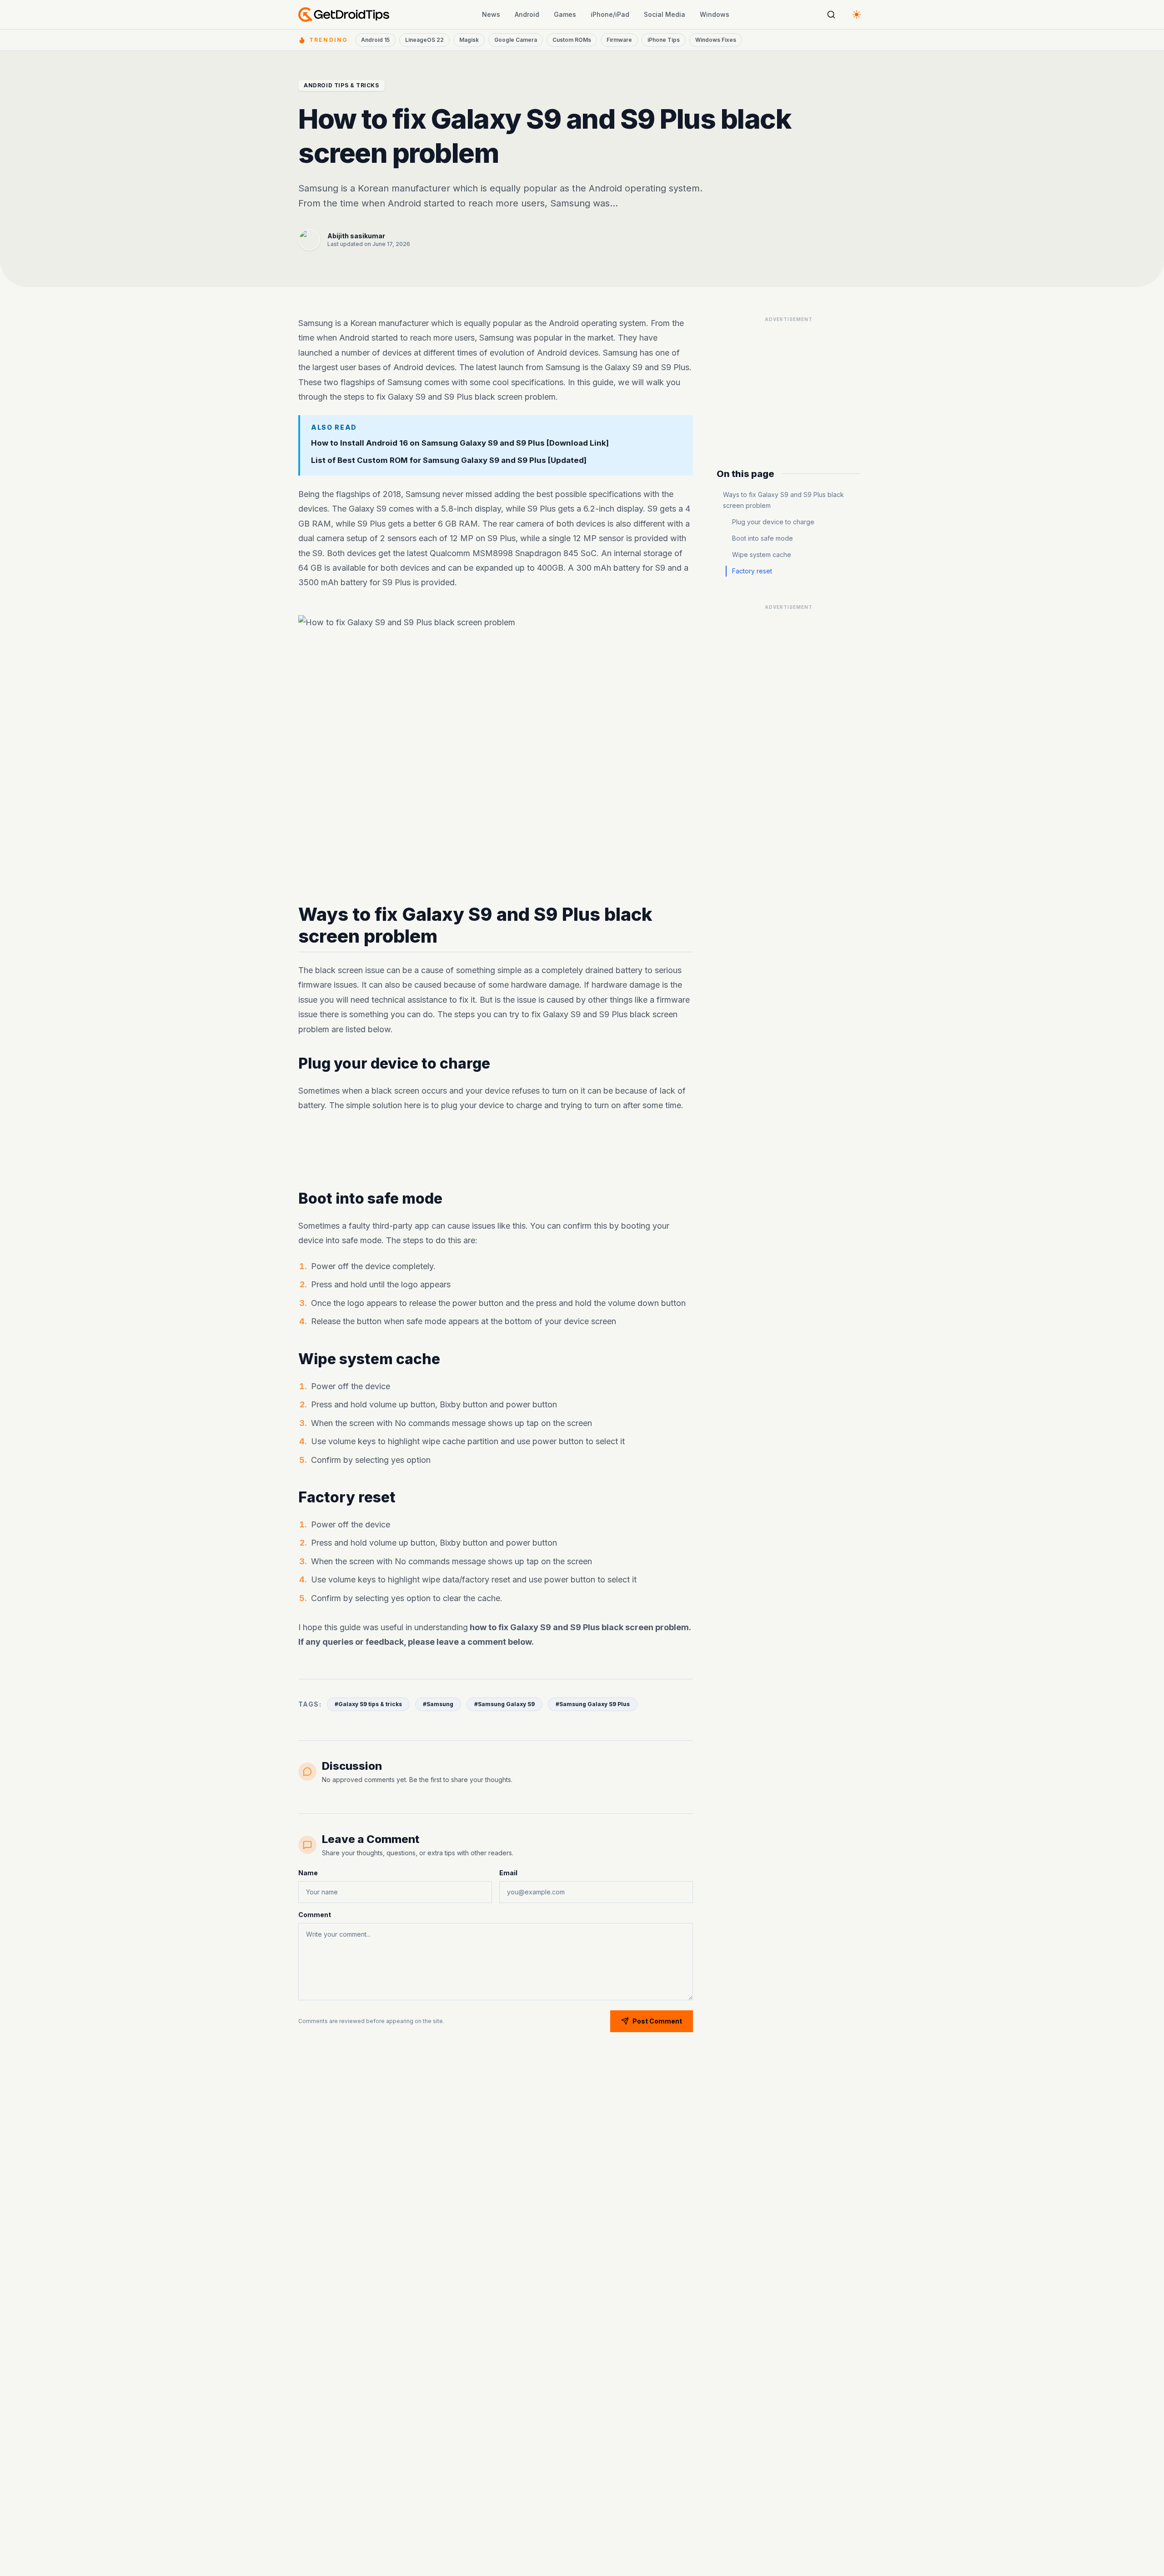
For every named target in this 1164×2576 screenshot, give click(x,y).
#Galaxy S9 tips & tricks (368, 1704)
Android (527, 14)
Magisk (469, 40)
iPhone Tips (664, 40)
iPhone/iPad (610, 14)
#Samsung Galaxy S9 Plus (593, 1704)
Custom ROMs (572, 40)
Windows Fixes (716, 40)
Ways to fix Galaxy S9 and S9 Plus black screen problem (783, 500)
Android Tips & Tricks (341, 85)
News (491, 14)
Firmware (619, 40)
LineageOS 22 (424, 40)
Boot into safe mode (763, 538)
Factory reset (752, 571)
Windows (715, 14)
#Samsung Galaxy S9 (504, 1704)
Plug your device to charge (773, 522)
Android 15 (375, 40)
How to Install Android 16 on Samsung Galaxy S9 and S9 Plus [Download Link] (460, 443)
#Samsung (438, 1704)
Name (308, 1873)
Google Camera (516, 40)
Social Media (665, 14)
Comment (315, 1915)
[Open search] (831, 15)
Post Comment (657, 2021)
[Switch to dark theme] (857, 15)
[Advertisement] (496, 1151)
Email (508, 1873)
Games (565, 14)
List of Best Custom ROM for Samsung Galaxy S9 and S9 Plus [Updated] (449, 461)
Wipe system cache (762, 555)
